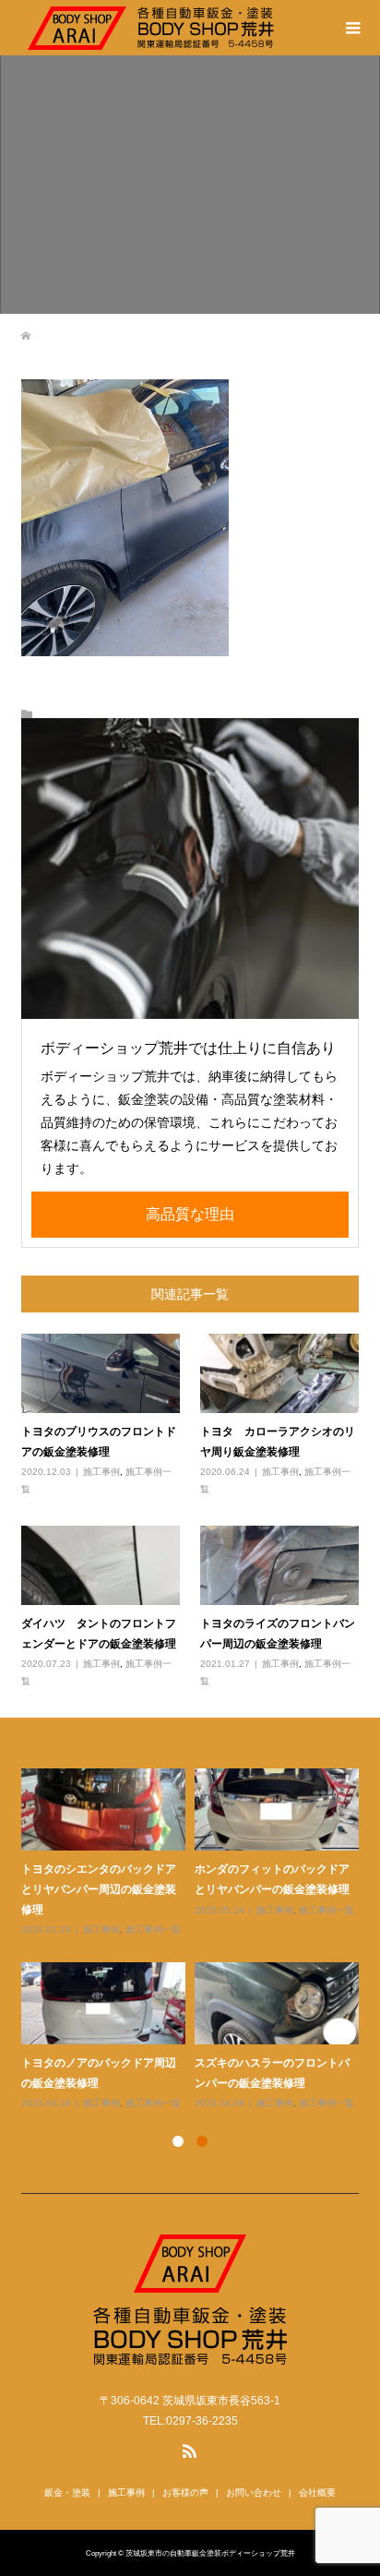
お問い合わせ (254, 2492)
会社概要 (317, 2492)
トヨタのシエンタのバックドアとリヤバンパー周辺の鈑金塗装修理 (99, 1888)
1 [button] (178, 2141)
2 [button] (202, 2141)
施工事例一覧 (153, 1929)
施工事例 (101, 1472)
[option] (195, 1940)
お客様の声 (185, 2492)
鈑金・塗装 (67, 2492)
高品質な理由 (190, 1214)
